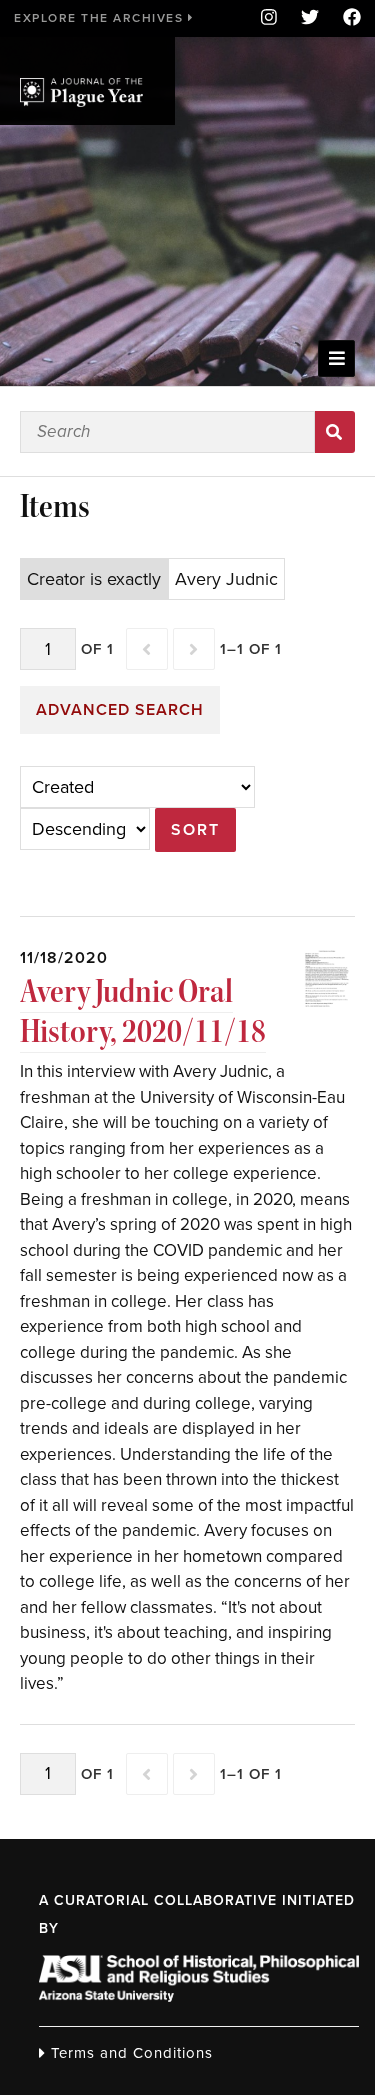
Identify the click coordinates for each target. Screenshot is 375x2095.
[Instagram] (269, 18)
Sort (195, 830)
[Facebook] (346, 18)
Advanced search (120, 710)
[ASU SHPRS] (199, 1996)
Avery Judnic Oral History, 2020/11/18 (143, 1011)
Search (335, 432)
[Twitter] (310, 18)
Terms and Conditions (129, 2053)
